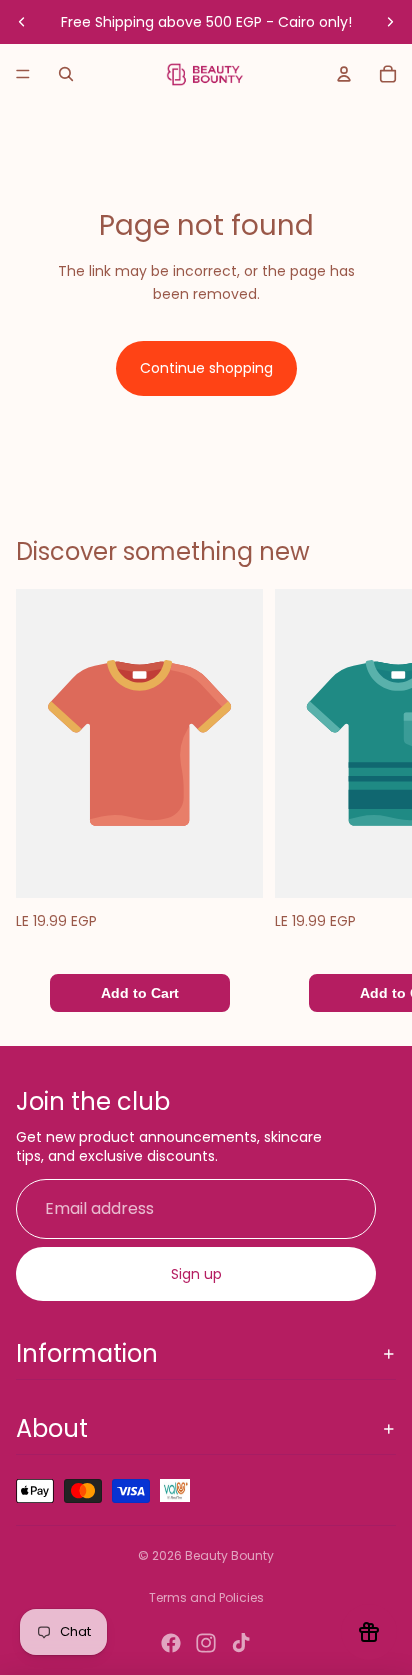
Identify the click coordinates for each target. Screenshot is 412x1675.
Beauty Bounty (229, 1555)
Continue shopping (206, 368)
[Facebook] (171, 1643)
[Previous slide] (22, 22)
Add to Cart (140, 994)
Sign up (196, 1274)
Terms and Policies (206, 1597)
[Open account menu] (344, 74)
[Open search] (66, 74)
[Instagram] (206, 1643)
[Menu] (23, 74)
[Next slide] (390, 22)
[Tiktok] (241, 1643)
